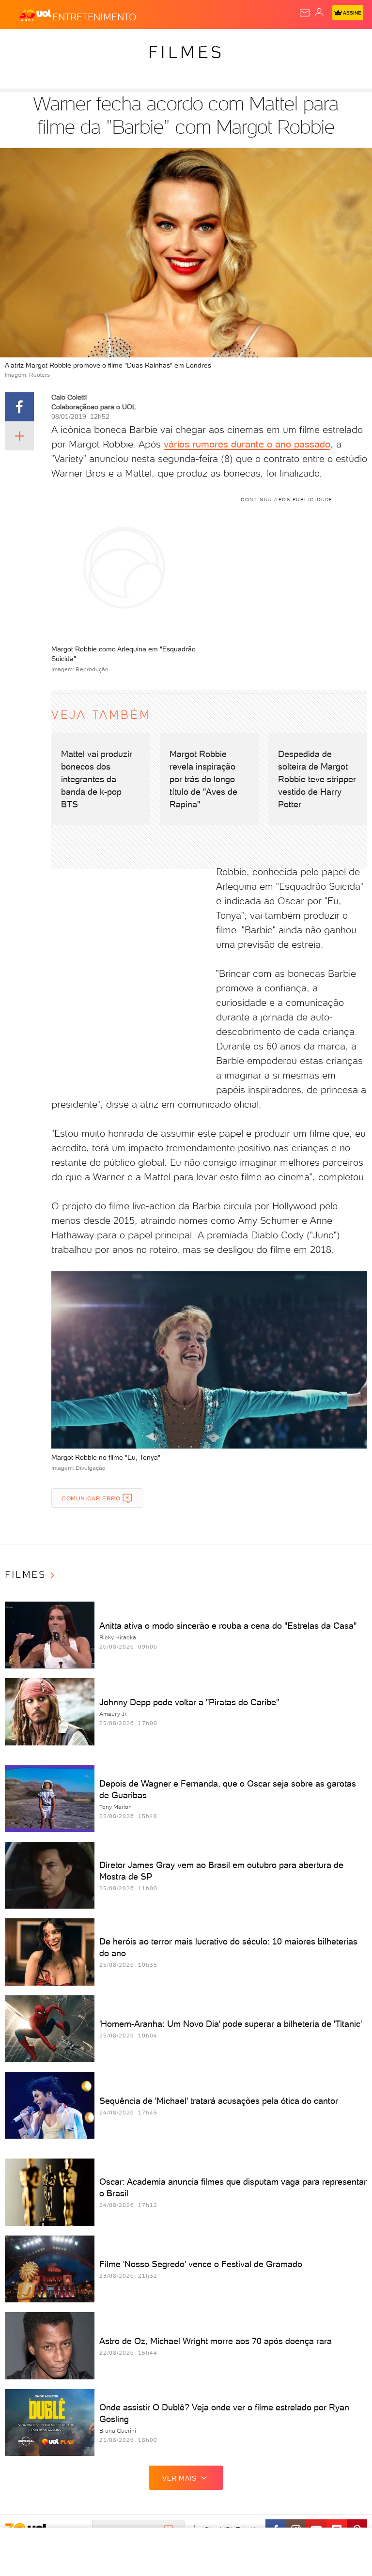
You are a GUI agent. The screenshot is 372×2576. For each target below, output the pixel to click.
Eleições (96, 45)
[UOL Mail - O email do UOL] (305, 13)
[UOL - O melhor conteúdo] (35, 15)
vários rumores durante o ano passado (247, 444)
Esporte (324, 45)
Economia (252, 45)
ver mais (179, 2478)
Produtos (23, 45)
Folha (289, 45)
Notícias (136, 45)
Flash (60, 45)
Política (174, 45)
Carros (212, 45)
